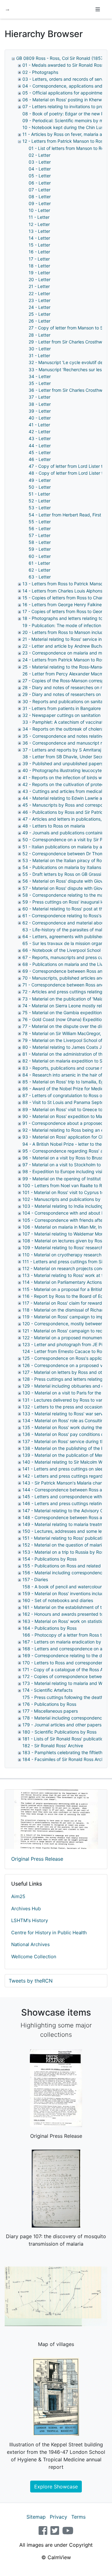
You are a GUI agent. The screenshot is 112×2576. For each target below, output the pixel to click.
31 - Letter (39, 355)
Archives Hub (26, 1909)
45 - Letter (40, 452)
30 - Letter (40, 349)
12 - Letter (39, 224)
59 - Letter (40, 549)
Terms (78, 2517)
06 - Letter (40, 183)
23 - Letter (40, 300)
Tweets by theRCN (31, 1981)
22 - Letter (39, 293)
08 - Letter (40, 197)
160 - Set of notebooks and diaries (58, 1600)
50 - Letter (40, 487)
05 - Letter (40, 176)
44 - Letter (40, 446)
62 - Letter (40, 570)
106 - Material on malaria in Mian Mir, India (65, 1227)
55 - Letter (40, 522)
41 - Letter (39, 425)
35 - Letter (40, 383)
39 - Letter (40, 411)
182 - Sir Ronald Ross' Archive (53, 1746)
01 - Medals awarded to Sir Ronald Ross (63, 65)
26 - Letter (40, 321)
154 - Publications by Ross (49, 1559)
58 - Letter (40, 542)
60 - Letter (40, 556)
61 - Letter (39, 563)
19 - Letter (39, 273)
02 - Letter (40, 155)
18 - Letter (39, 266)
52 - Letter (40, 501)
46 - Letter (40, 459)
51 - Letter (39, 494)
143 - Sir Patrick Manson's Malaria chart (63, 1483)
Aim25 (18, 1896)
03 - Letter (40, 162)
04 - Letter (40, 169)
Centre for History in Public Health (49, 1933)
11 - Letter (39, 217)
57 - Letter (40, 535)
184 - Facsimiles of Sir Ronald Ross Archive (66, 1759)
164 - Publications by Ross (49, 1628)
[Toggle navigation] (98, 9)
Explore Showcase (56, 2487)
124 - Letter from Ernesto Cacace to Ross (64, 1351)
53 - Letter (40, 508)
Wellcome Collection (34, 1957)
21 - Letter (39, 286)
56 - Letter (40, 528)
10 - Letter (39, 210)
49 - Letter (40, 480)
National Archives (30, 1944)
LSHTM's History (30, 1920)
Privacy (58, 2517)
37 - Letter (40, 397)
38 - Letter (40, 404)
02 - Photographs (40, 72)
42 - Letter (40, 432)
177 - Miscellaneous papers (50, 1711)
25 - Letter (40, 314)
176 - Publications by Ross (49, 1704)
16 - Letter (39, 252)
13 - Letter (39, 231)
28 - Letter (40, 335)
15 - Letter (39, 245)
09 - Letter (40, 203)
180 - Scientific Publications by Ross (59, 1732)
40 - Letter (40, 418)
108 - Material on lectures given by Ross (63, 1241)
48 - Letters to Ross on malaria (54, 826)
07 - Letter (40, 190)
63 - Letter (40, 577)
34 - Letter (40, 376)
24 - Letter (40, 307)
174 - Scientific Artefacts (47, 1690)
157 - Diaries (35, 1579)
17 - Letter (39, 259)
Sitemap (36, 2517)
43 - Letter (40, 438)
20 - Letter (40, 279)
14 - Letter (39, 238)
